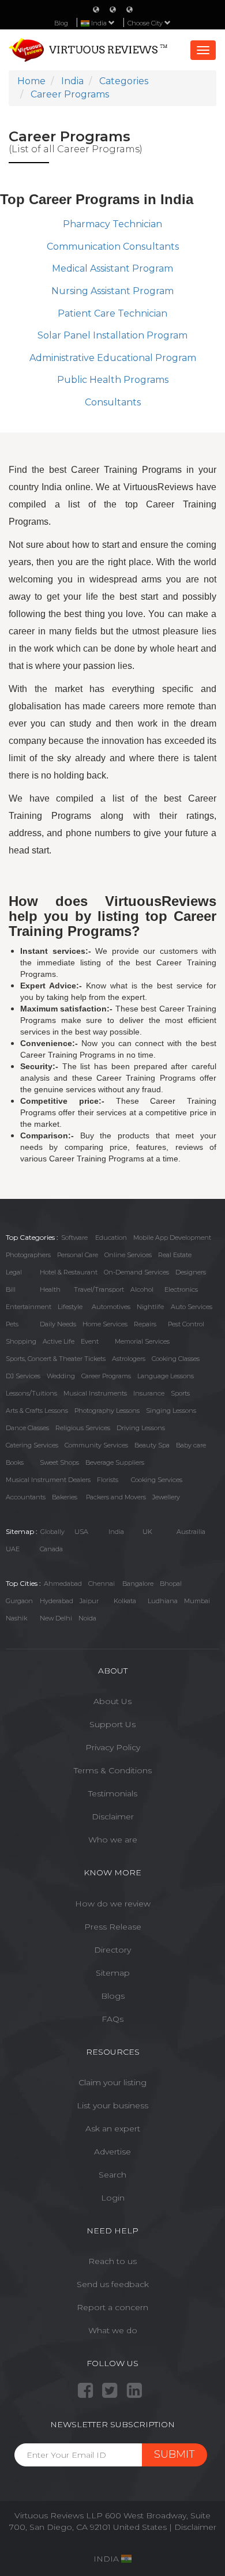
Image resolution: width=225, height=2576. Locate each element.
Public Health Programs (113, 380)
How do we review (113, 1904)
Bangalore (138, 1584)
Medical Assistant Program (112, 268)
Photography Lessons (107, 1411)
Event (90, 1341)
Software (74, 1238)
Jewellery (166, 1497)
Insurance (149, 1393)
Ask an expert (113, 2129)
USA (81, 1532)
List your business (112, 2105)
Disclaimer (113, 1817)
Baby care (191, 1445)
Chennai (102, 1584)
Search (112, 2175)
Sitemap (113, 1973)
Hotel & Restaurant (69, 1272)
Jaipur (89, 1601)
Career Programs (106, 1376)
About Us (112, 1701)
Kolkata (125, 1601)
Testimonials (113, 1793)
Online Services (128, 1255)
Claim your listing (112, 2082)
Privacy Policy (113, 1747)
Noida (87, 1618)
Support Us (112, 1724)
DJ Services (23, 1376)
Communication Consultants (113, 247)
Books (15, 1462)
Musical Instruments (95, 1393)
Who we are (113, 1840)
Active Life (59, 1341)
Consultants (113, 402)
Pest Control (186, 1324)
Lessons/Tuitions (31, 1393)
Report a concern (112, 2307)
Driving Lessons (141, 1428)
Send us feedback (113, 2284)
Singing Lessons (171, 1411)
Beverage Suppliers (115, 1462)
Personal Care (78, 1255)
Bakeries (65, 1497)
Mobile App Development (172, 1238)
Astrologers (129, 1359)
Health (50, 1289)
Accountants (26, 1497)
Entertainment (29, 1307)
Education (111, 1238)
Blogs (113, 1996)
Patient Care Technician (112, 313)
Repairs (145, 1324)
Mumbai (197, 1601)
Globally (52, 1532)
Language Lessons (166, 1376)
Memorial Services (142, 1341)
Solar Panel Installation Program (112, 335)
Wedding (61, 1376)
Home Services (105, 1324)
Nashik (16, 1618)
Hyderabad (57, 1601)
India (116, 1532)
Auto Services (192, 1307)
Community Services (96, 1445)
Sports (180, 1393)
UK (147, 1532)
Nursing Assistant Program (112, 291)
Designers (191, 1272)
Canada (51, 1549)
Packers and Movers (116, 1497)
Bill (11, 1289)
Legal (14, 1272)
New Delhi (56, 1618)
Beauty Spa (152, 1445)
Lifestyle (70, 1307)
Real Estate (175, 1255)
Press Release (113, 1927)
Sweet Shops (59, 1462)
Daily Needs (58, 1324)
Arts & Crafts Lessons (37, 1411)
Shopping (21, 1341)
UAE (13, 1549)
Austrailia (191, 1532)
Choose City (146, 23)
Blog (61, 23)
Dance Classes (27, 1428)
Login (113, 2198)
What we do (113, 2330)
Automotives (111, 1307)
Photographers (28, 1255)
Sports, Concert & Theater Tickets (56, 1359)
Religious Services (83, 1428)
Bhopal (171, 1584)
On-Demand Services (136, 1272)
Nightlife (150, 1307)
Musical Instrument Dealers (48, 1480)
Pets (12, 1324)
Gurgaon (19, 1601)
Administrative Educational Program (113, 358)
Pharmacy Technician (112, 224)
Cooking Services (157, 1480)
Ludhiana (163, 1601)
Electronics (181, 1289)
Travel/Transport (99, 1289)
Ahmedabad (63, 1584)
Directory (112, 1950)
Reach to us (112, 2261)
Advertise (112, 2152)
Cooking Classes (176, 1359)
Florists (108, 1480)
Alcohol (142, 1289)
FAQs (112, 2019)
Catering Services (32, 1445)
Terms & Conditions (113, 1770)
